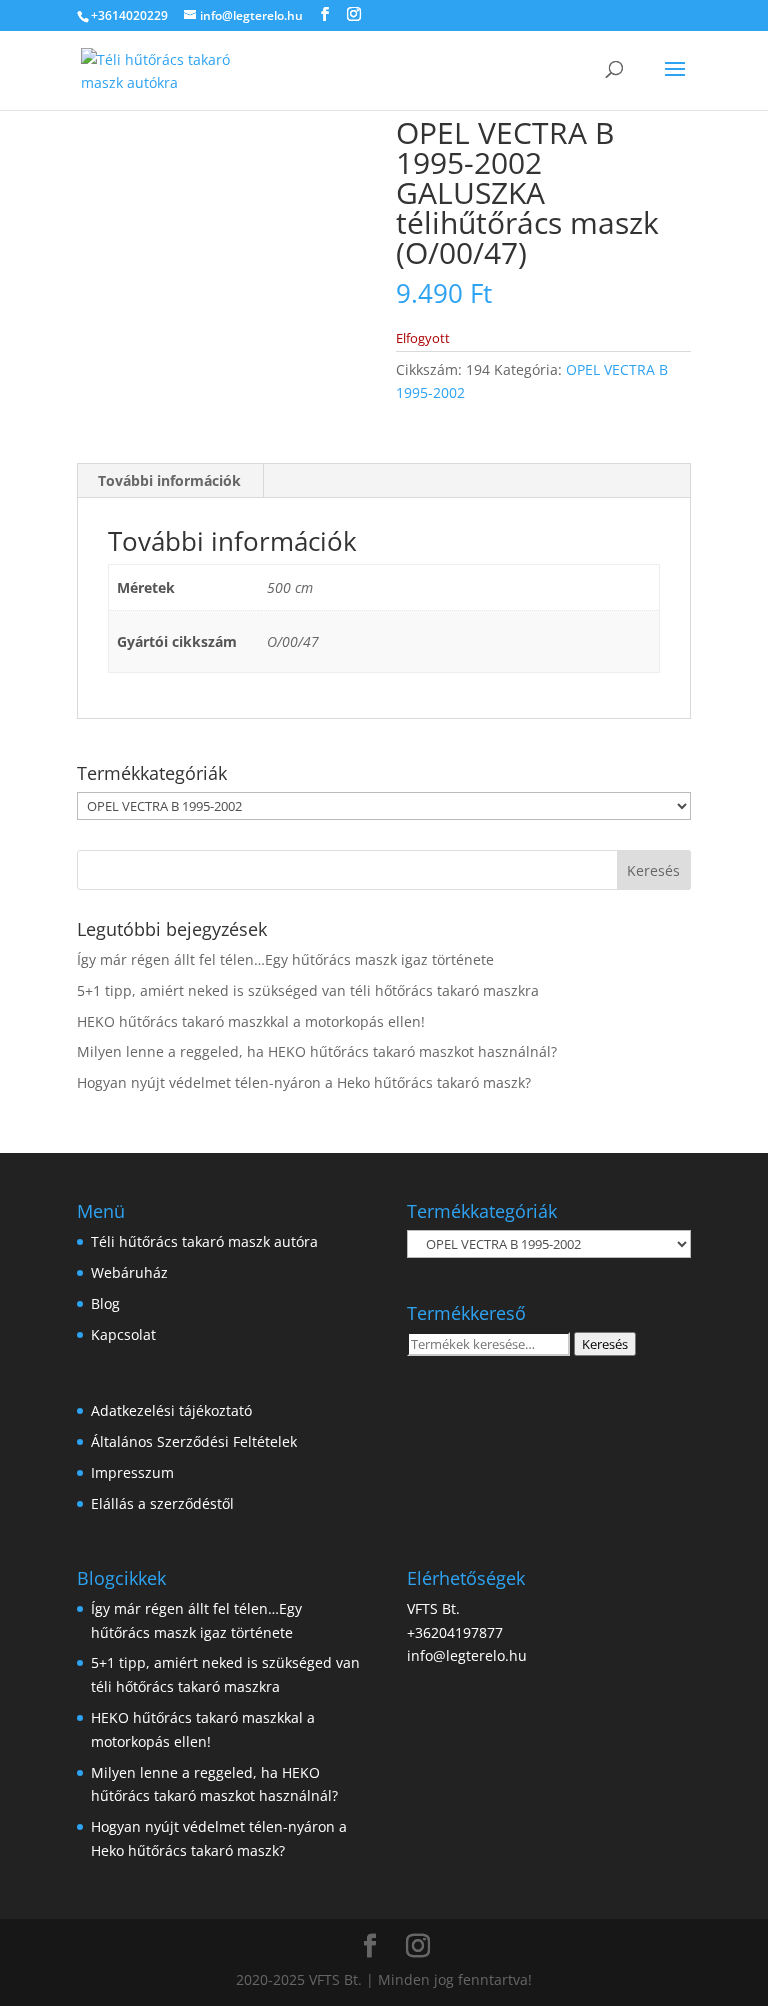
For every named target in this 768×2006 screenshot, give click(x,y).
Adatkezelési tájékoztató (171, 1410)
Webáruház (129, 1272)
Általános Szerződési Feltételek (194, 1441)
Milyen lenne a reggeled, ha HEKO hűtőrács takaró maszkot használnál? (317, 1051)
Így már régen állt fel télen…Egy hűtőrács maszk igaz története (285, 959)
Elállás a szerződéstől (162, 1503)
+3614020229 (129, 15)
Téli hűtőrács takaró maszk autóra (204, 1241)
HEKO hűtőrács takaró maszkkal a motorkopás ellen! (251, 1021)
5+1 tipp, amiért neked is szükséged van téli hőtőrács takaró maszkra (308, 990)
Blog (105, 1303)
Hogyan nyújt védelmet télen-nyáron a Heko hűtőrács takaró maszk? (304, 1082)
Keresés (605, 1344)
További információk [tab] (169, 480)
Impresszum (132, 1472)
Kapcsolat (123, 1334)
